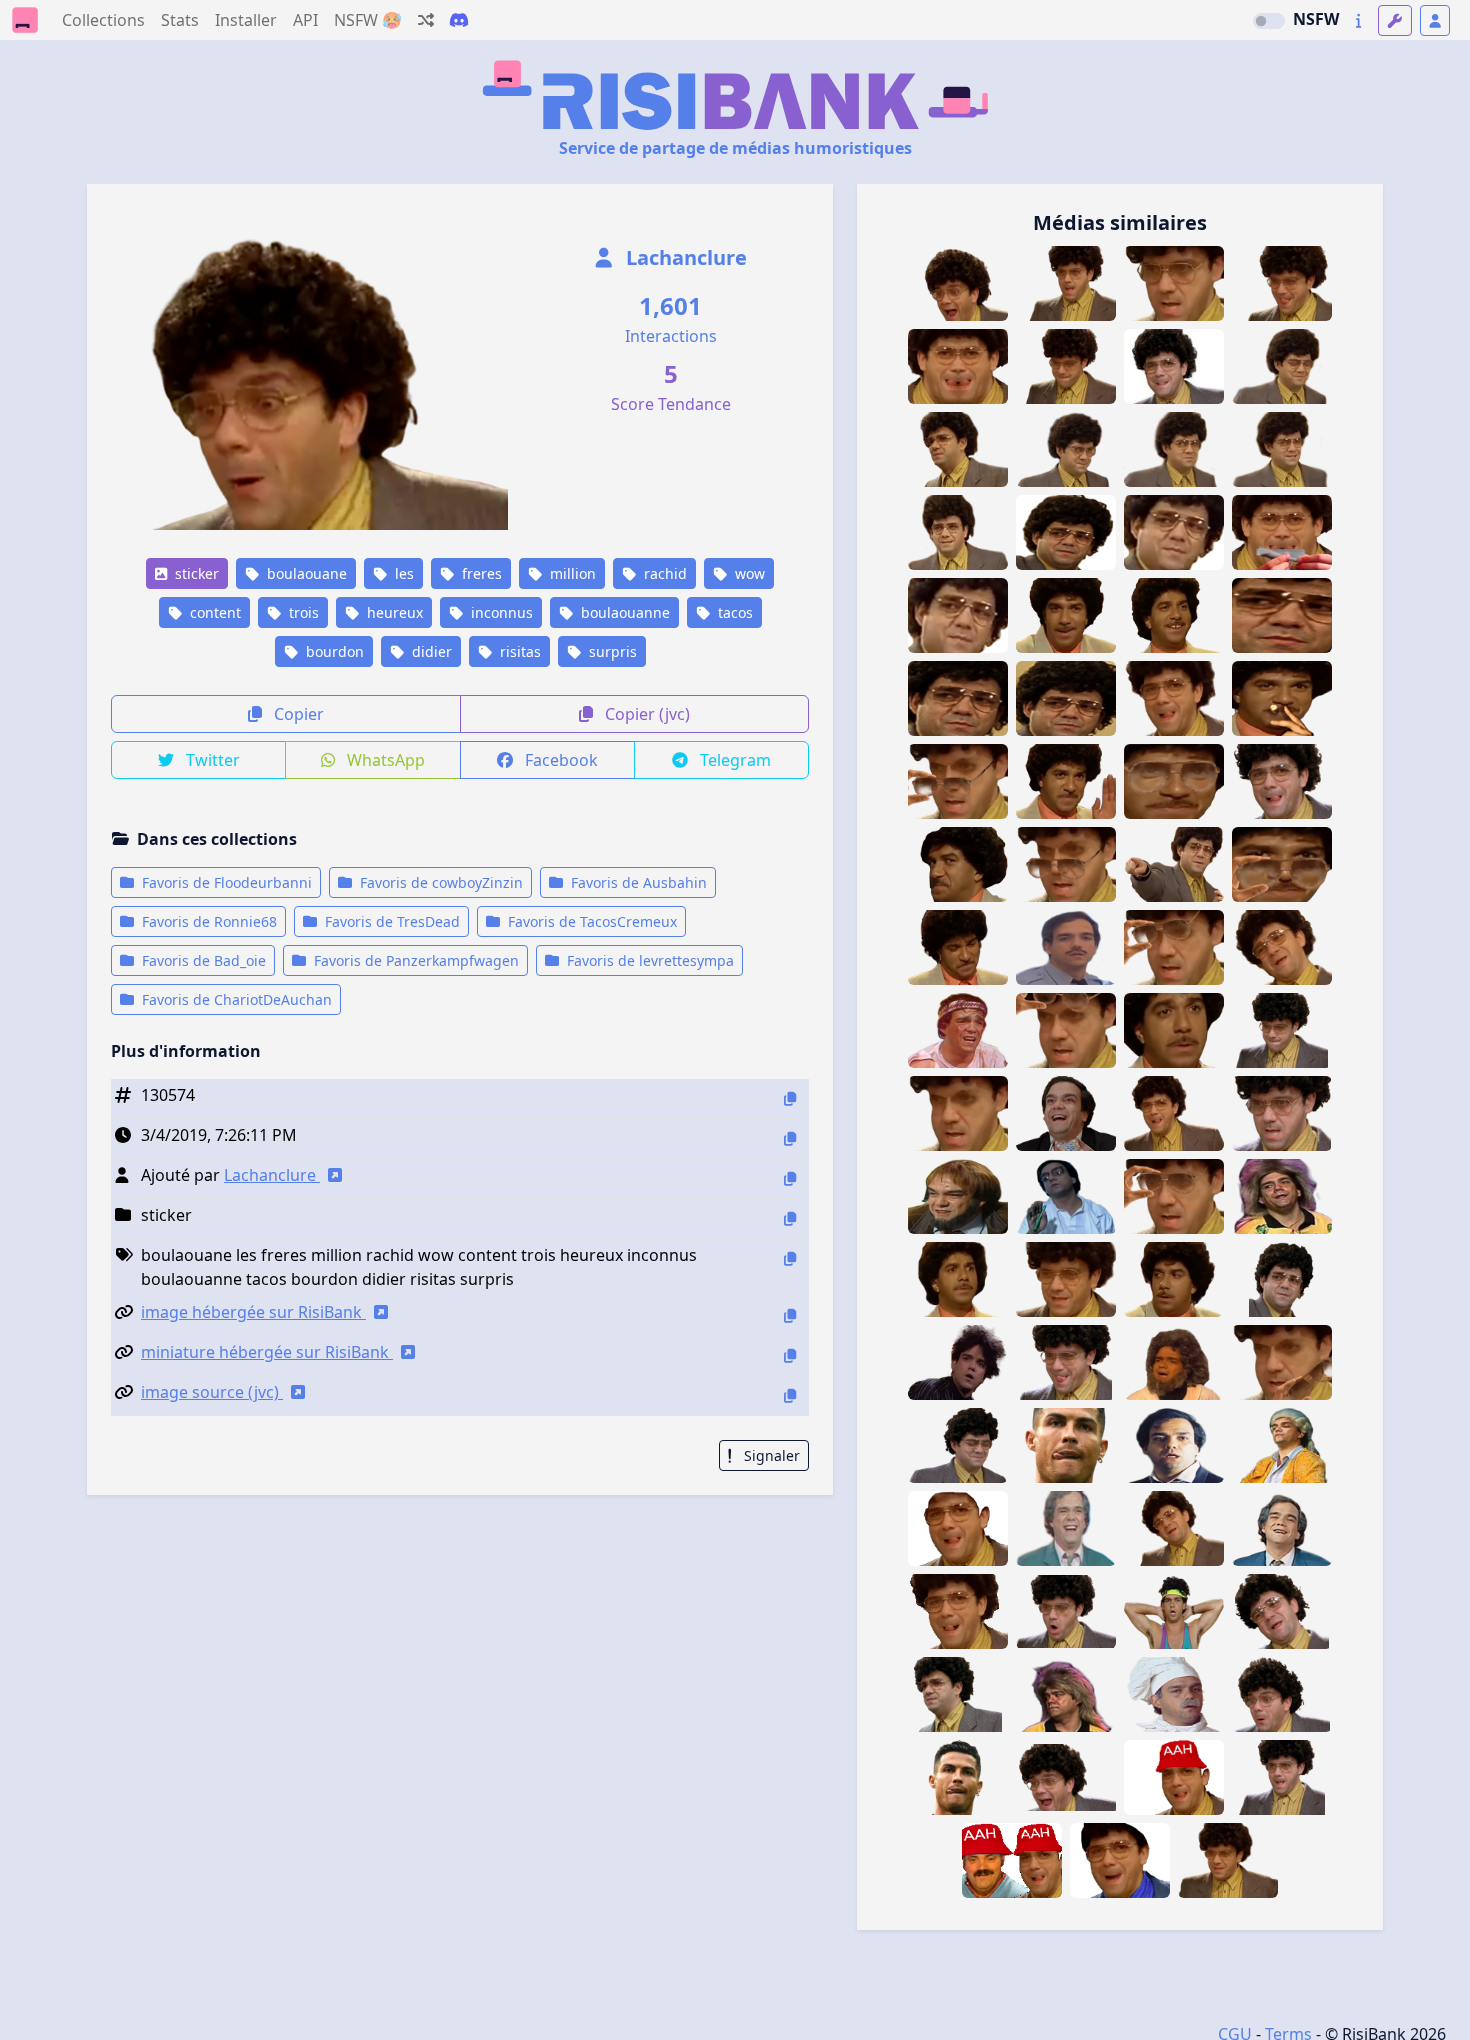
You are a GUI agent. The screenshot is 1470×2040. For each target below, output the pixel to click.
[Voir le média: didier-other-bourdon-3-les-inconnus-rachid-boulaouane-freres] (958, 698)
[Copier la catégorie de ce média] (790, 1218)
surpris (611, 651)
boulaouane (305, 573)
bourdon (333, 651)
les (402, 573)
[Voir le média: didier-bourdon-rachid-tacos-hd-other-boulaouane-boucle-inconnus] (958, 1694)
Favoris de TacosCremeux (590, 921)
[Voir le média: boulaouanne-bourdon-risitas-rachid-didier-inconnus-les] (1228, 1860)
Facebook (559, 760)
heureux (393, 612)
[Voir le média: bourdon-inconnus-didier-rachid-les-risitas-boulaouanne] (1282, 947)
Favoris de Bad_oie (202, 960)
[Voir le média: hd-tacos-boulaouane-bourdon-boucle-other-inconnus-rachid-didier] (958, 1445)
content (213, 612)
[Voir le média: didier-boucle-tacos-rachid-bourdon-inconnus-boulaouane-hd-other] (1282, 781)
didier (430, 651)
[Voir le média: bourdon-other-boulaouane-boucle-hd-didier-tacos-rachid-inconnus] (1282, 1611)
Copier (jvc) (645, 714)
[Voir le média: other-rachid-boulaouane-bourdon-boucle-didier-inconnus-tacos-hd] (1282, 1030)
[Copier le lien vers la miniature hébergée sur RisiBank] (790, 1355)
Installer (246, 20)
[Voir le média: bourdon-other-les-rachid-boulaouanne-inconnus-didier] (1066, 1279)
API (305, 20)
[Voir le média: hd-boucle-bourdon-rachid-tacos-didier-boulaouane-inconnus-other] (1066, 1777)
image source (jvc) (212, 1392)
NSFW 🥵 (368, 20)
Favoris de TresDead (390, 921)
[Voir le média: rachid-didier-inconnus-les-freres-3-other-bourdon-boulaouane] (1066, 698)
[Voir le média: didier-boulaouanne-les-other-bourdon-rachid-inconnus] (1174, 1528)
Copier (297, 714)
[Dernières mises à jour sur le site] (1358, 20)
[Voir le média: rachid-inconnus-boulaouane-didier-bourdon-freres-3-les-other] (1066, 532)
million (571, 573)
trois (302, 612)
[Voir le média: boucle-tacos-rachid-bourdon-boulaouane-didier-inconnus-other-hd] (1066, 1611)
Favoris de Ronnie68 (207, 921)
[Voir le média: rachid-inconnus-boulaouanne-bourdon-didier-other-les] (1174, 698)
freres (480, 573)
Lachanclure (684, 257)
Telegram (733, 760)
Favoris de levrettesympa (648, 960)
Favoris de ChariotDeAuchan (235, 999)
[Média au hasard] (426, 20)
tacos (733, 612)
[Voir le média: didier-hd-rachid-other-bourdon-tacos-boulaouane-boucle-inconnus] (1282, 1113)
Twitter (211, 760)
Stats (180, 20)
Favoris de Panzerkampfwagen (414, 960)
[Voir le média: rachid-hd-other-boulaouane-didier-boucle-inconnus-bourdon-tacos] (1066, 1362)
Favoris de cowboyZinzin (439, 882)
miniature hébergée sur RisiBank (267, 1352)
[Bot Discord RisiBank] (459, 20)
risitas (518, 651)
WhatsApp (384, 760)
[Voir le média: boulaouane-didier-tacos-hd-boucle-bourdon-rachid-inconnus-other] (1282, 1694)
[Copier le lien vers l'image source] (790, 1395)
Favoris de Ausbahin (637, 882)
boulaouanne (623, 612)
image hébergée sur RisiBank (253, 1312)
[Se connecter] (1435, 20)
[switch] (1269, 21)
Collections (103, 20)
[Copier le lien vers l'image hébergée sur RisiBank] (790, 1315)
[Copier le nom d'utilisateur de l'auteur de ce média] (790, 1178)
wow (748, 573)
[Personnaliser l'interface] (1395, 20)
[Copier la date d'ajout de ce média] (790, 1138)
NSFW (1316, 19)
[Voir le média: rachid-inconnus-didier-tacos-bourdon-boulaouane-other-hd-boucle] (1282, 1777)
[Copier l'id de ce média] (790, 1098)
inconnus (500, 612)
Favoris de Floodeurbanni (225, 882)
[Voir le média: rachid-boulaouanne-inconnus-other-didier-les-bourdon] (1174, 1113)
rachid (663, 573)
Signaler (770, 1455)
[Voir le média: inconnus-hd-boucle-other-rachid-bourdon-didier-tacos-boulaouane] (1282, 1279)
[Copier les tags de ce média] (790, 1258)
